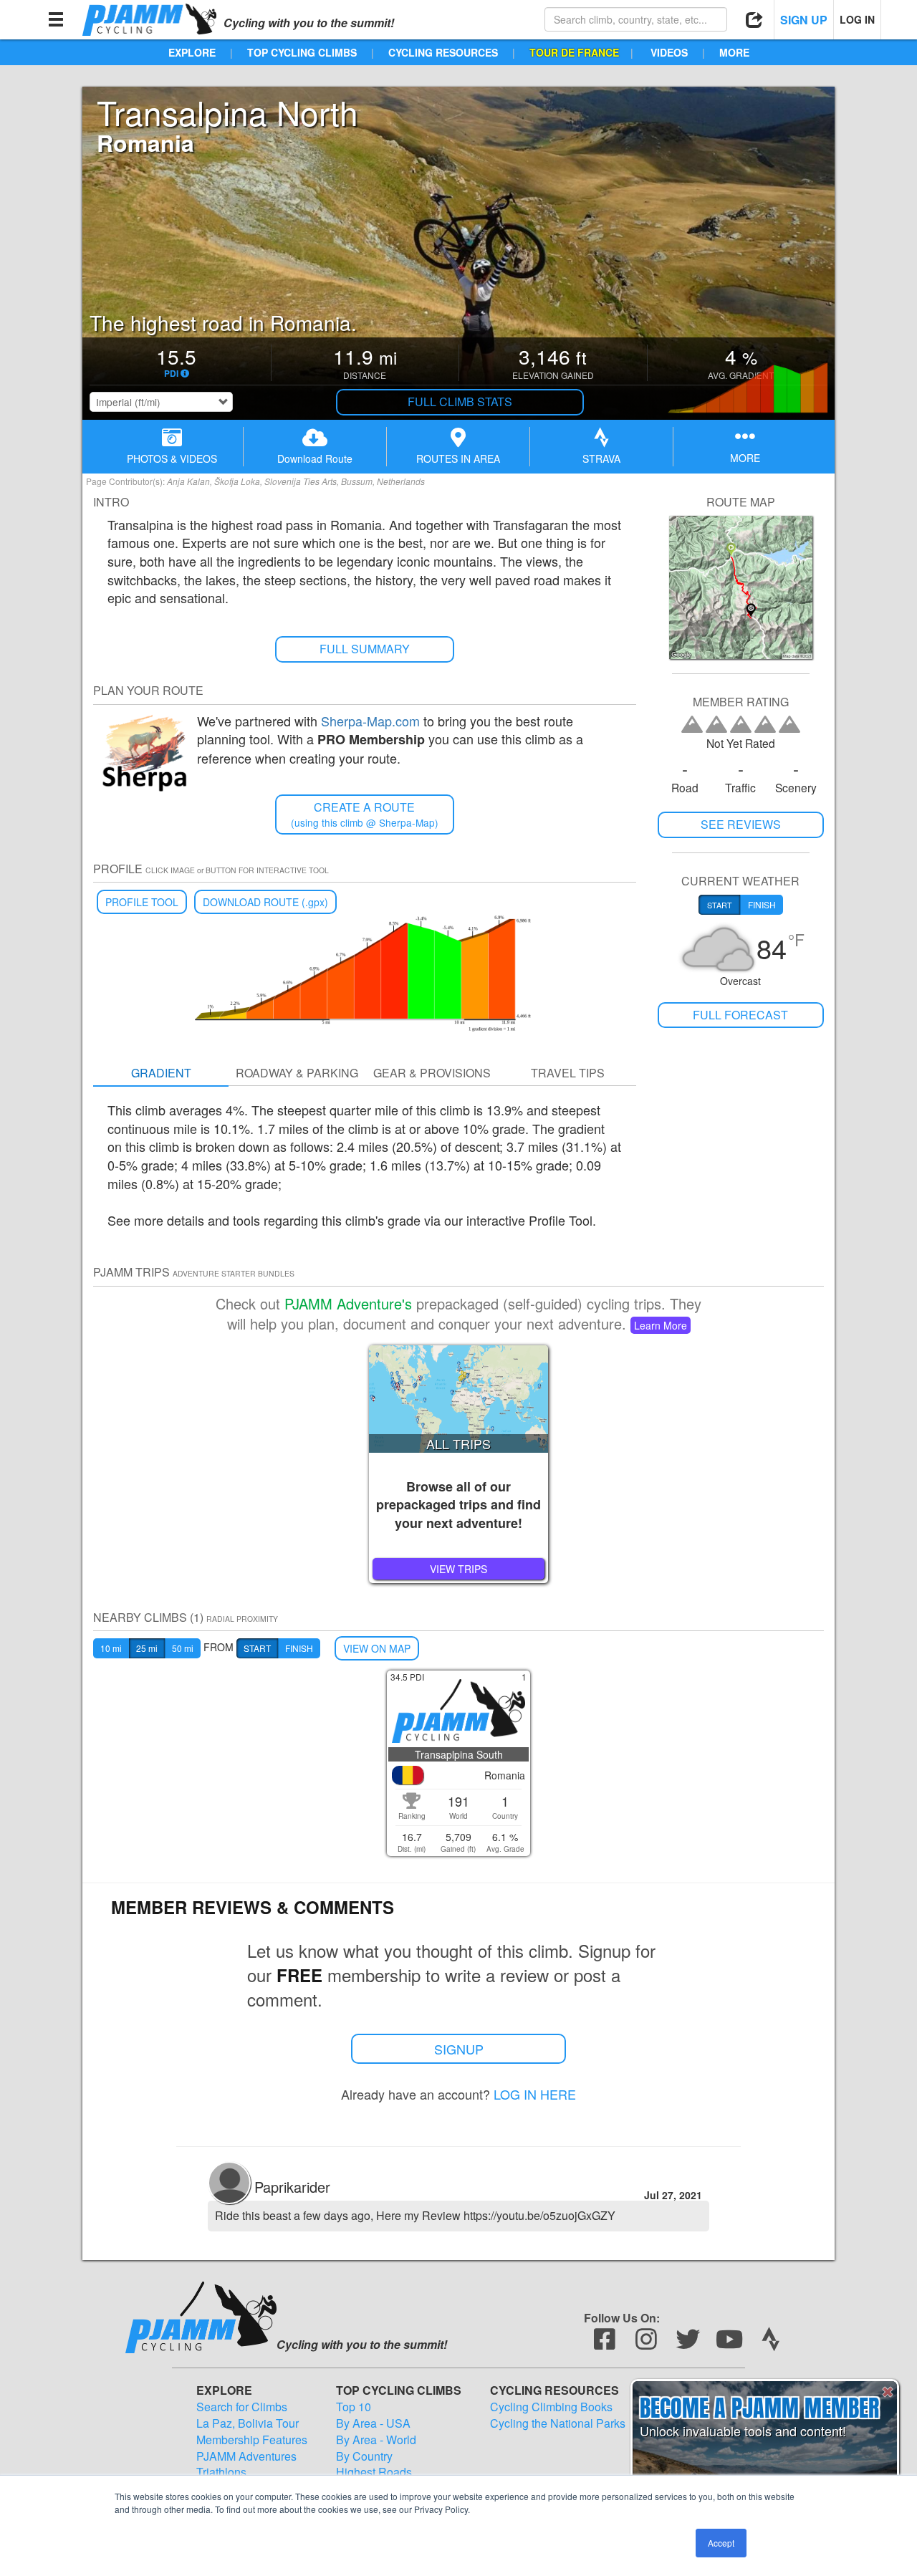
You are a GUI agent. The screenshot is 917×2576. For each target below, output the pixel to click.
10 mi (111, 1648)
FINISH (299, 1648)
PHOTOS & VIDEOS (172, 458)
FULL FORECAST (740, 1015)
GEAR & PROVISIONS (432, 1073)
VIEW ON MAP (377, 1648)
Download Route (315, 458)
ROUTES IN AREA (458, 458)
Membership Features (252, 2440)
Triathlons (221, 2472)
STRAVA (601, 458)
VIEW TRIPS (458, 1569)
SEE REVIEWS (741, 824)
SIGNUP (459, 2049)
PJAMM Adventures (246, 2456)
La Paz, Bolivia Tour (248, 2423)
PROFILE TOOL (142, 902)
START (257, 1648)
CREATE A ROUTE (365, 814)
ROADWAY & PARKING (297, 1073)
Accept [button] (721, 2543)
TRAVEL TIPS (568, 1073)
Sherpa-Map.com (370, 721)
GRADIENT (161, 1073)
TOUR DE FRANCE (574, 52)
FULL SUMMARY (365, 649)
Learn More (661, 1325)
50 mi (183, 1648)
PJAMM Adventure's (348, 1303)
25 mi (147, 1648)
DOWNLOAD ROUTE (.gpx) (265, 902)
